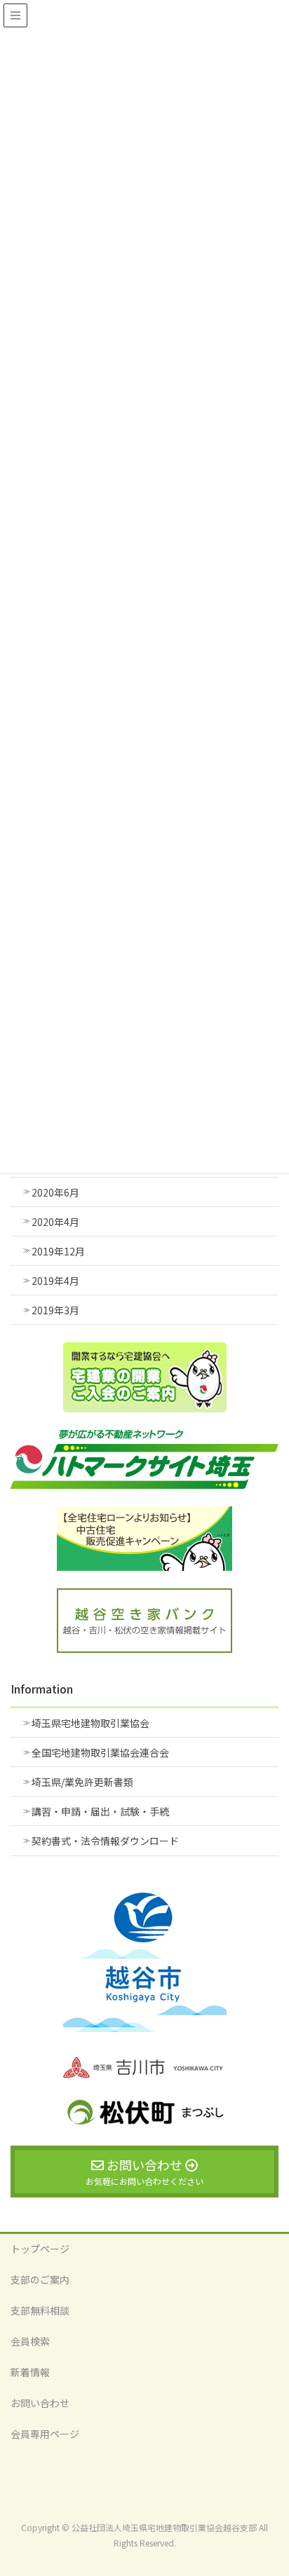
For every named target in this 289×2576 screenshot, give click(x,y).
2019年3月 (55, 1310)
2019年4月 (55, 1281)
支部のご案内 (40, 2279)
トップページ (40, 2249)
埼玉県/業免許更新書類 (82, 1782)
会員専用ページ (45, 2434)
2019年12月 (58, 1251)
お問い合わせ (40, 2403)
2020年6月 (55, 1192)
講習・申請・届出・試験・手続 (100, 1811)
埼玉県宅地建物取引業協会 (90, 1723)
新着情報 (30, 2372)
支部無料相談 (40, 2310)
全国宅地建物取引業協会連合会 (100, 1752)
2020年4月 (55, 1222)
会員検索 (30, 2341)
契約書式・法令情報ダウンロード (105, 1841)
